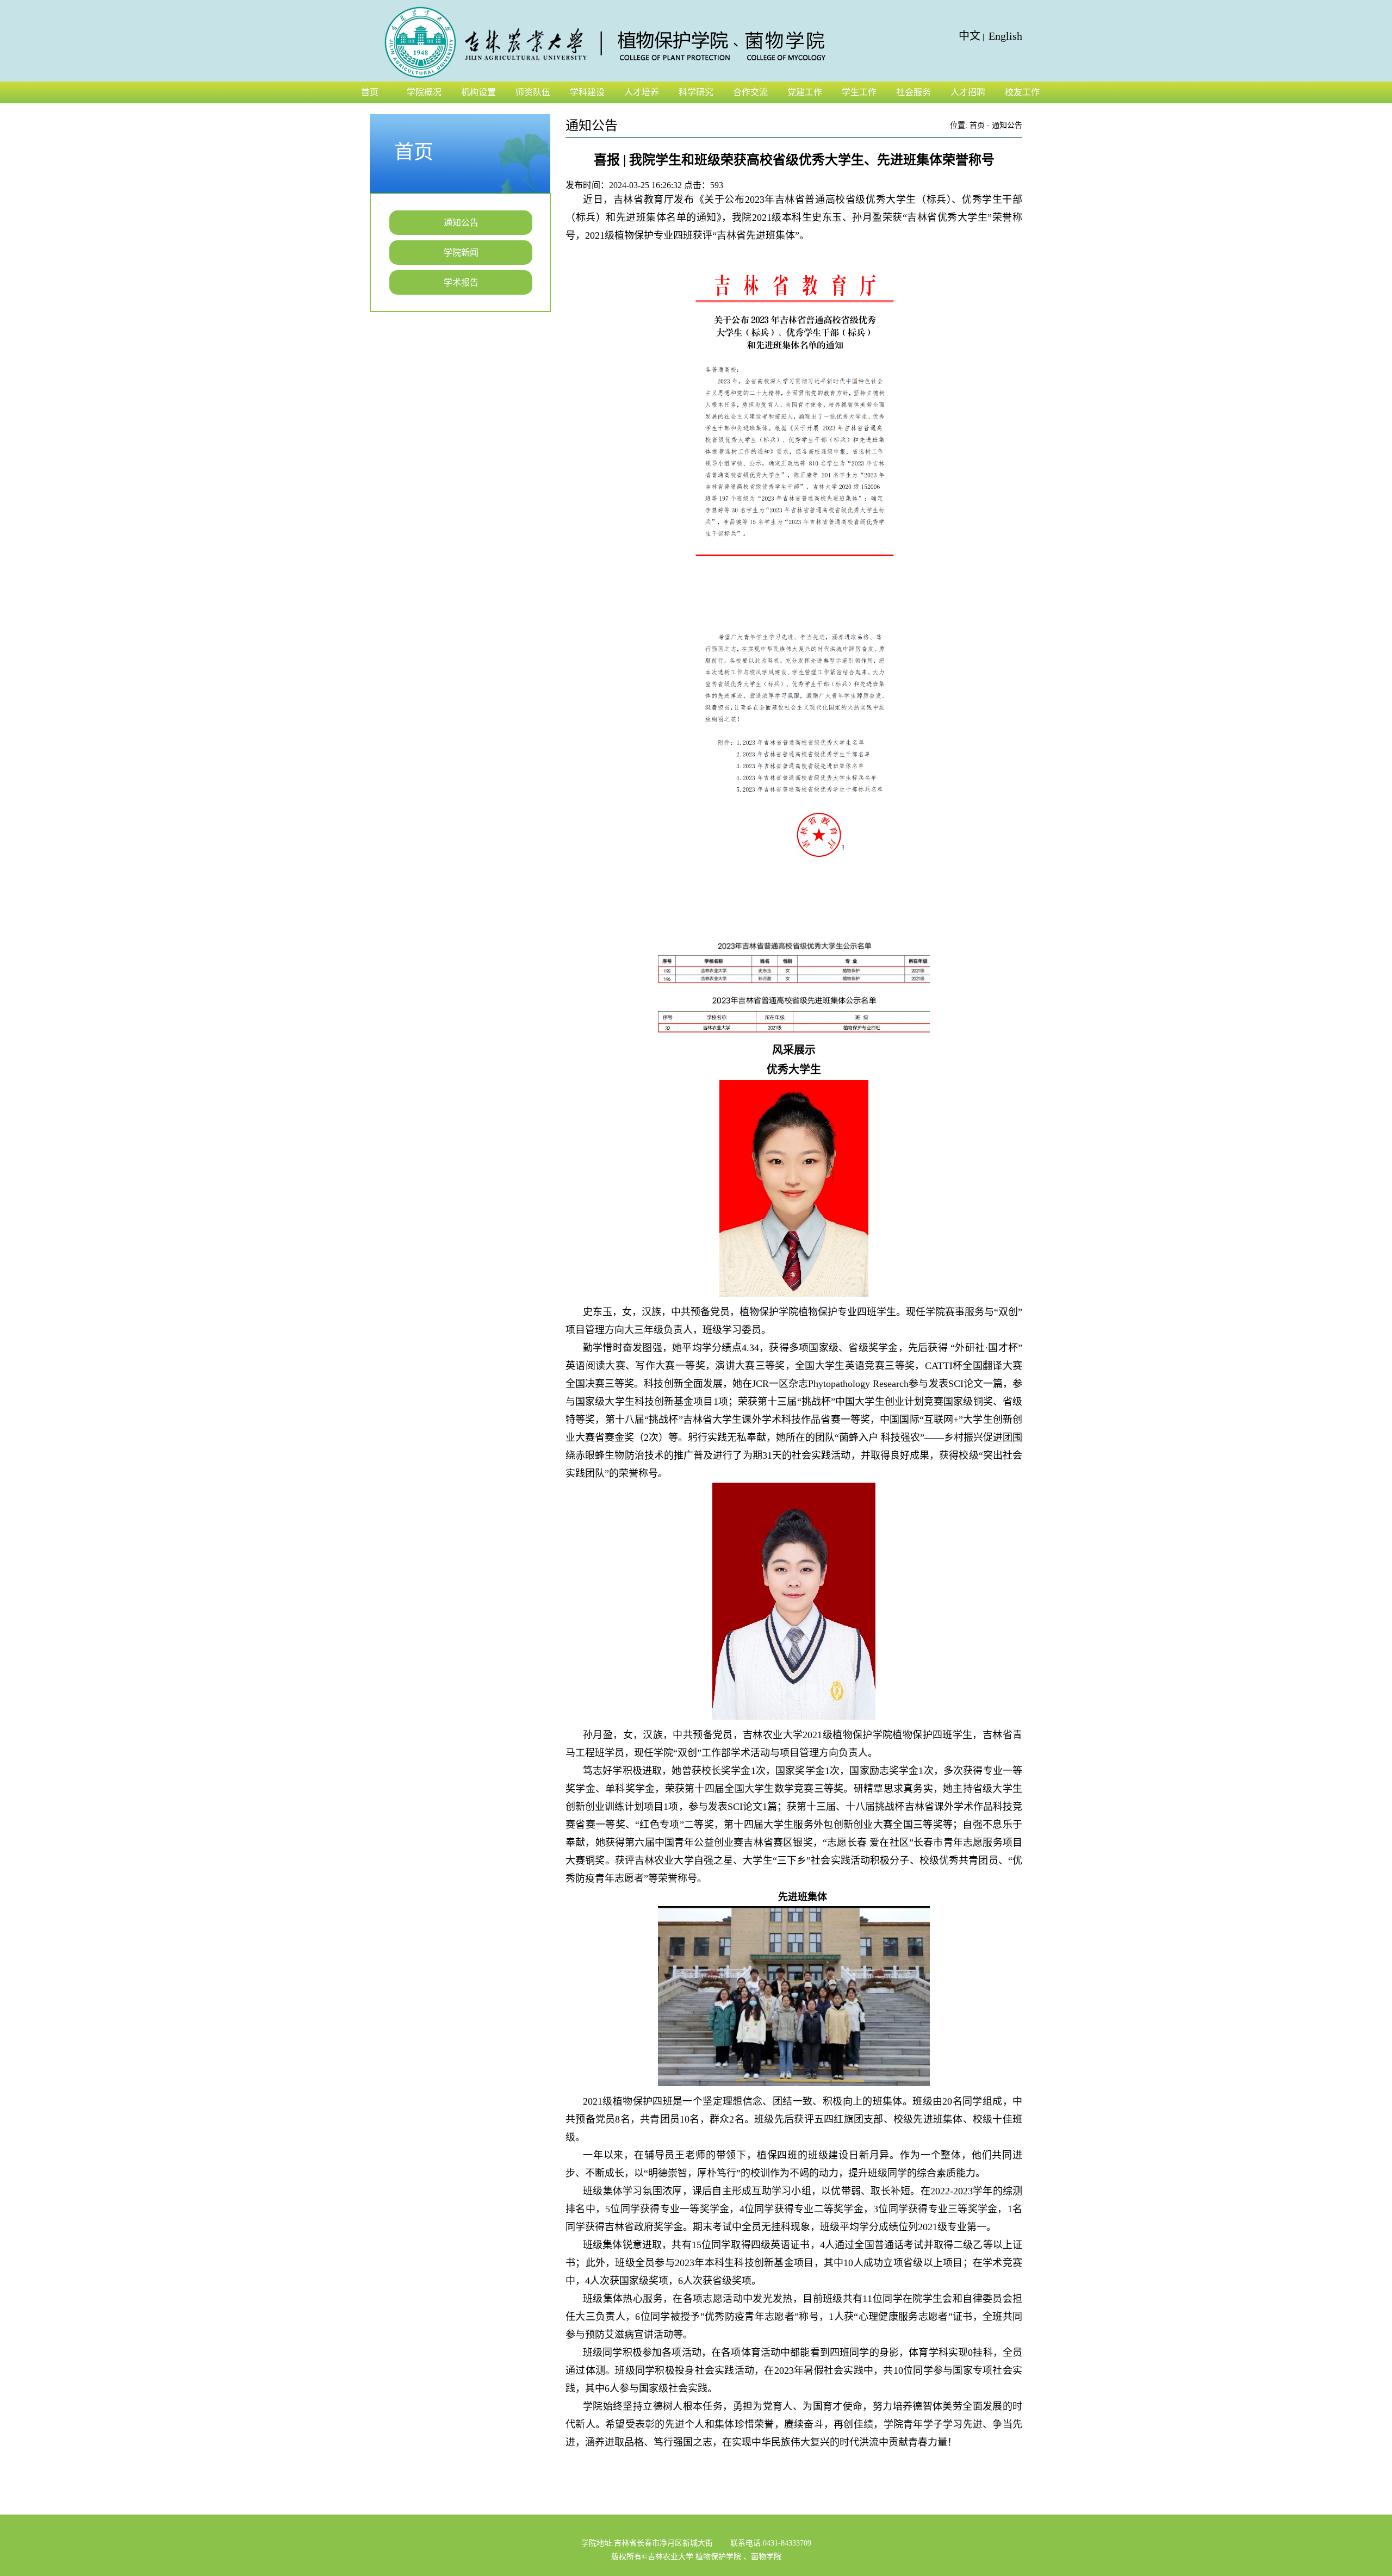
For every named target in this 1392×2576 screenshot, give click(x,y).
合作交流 (750, 92)
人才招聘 (968, 92)
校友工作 (1022, 92)
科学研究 (696, 92)
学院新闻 (461, 253)
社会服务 (913, 92)
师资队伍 (533, 92)
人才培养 (642, 92)
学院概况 (424, 92)
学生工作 (859, 92)
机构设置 (478, 92)
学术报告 (461, 282)
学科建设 (587, 92)
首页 (370, 92)
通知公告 (461, 223)
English (1005, 36)
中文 (970, 36)
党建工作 (805, 92)
